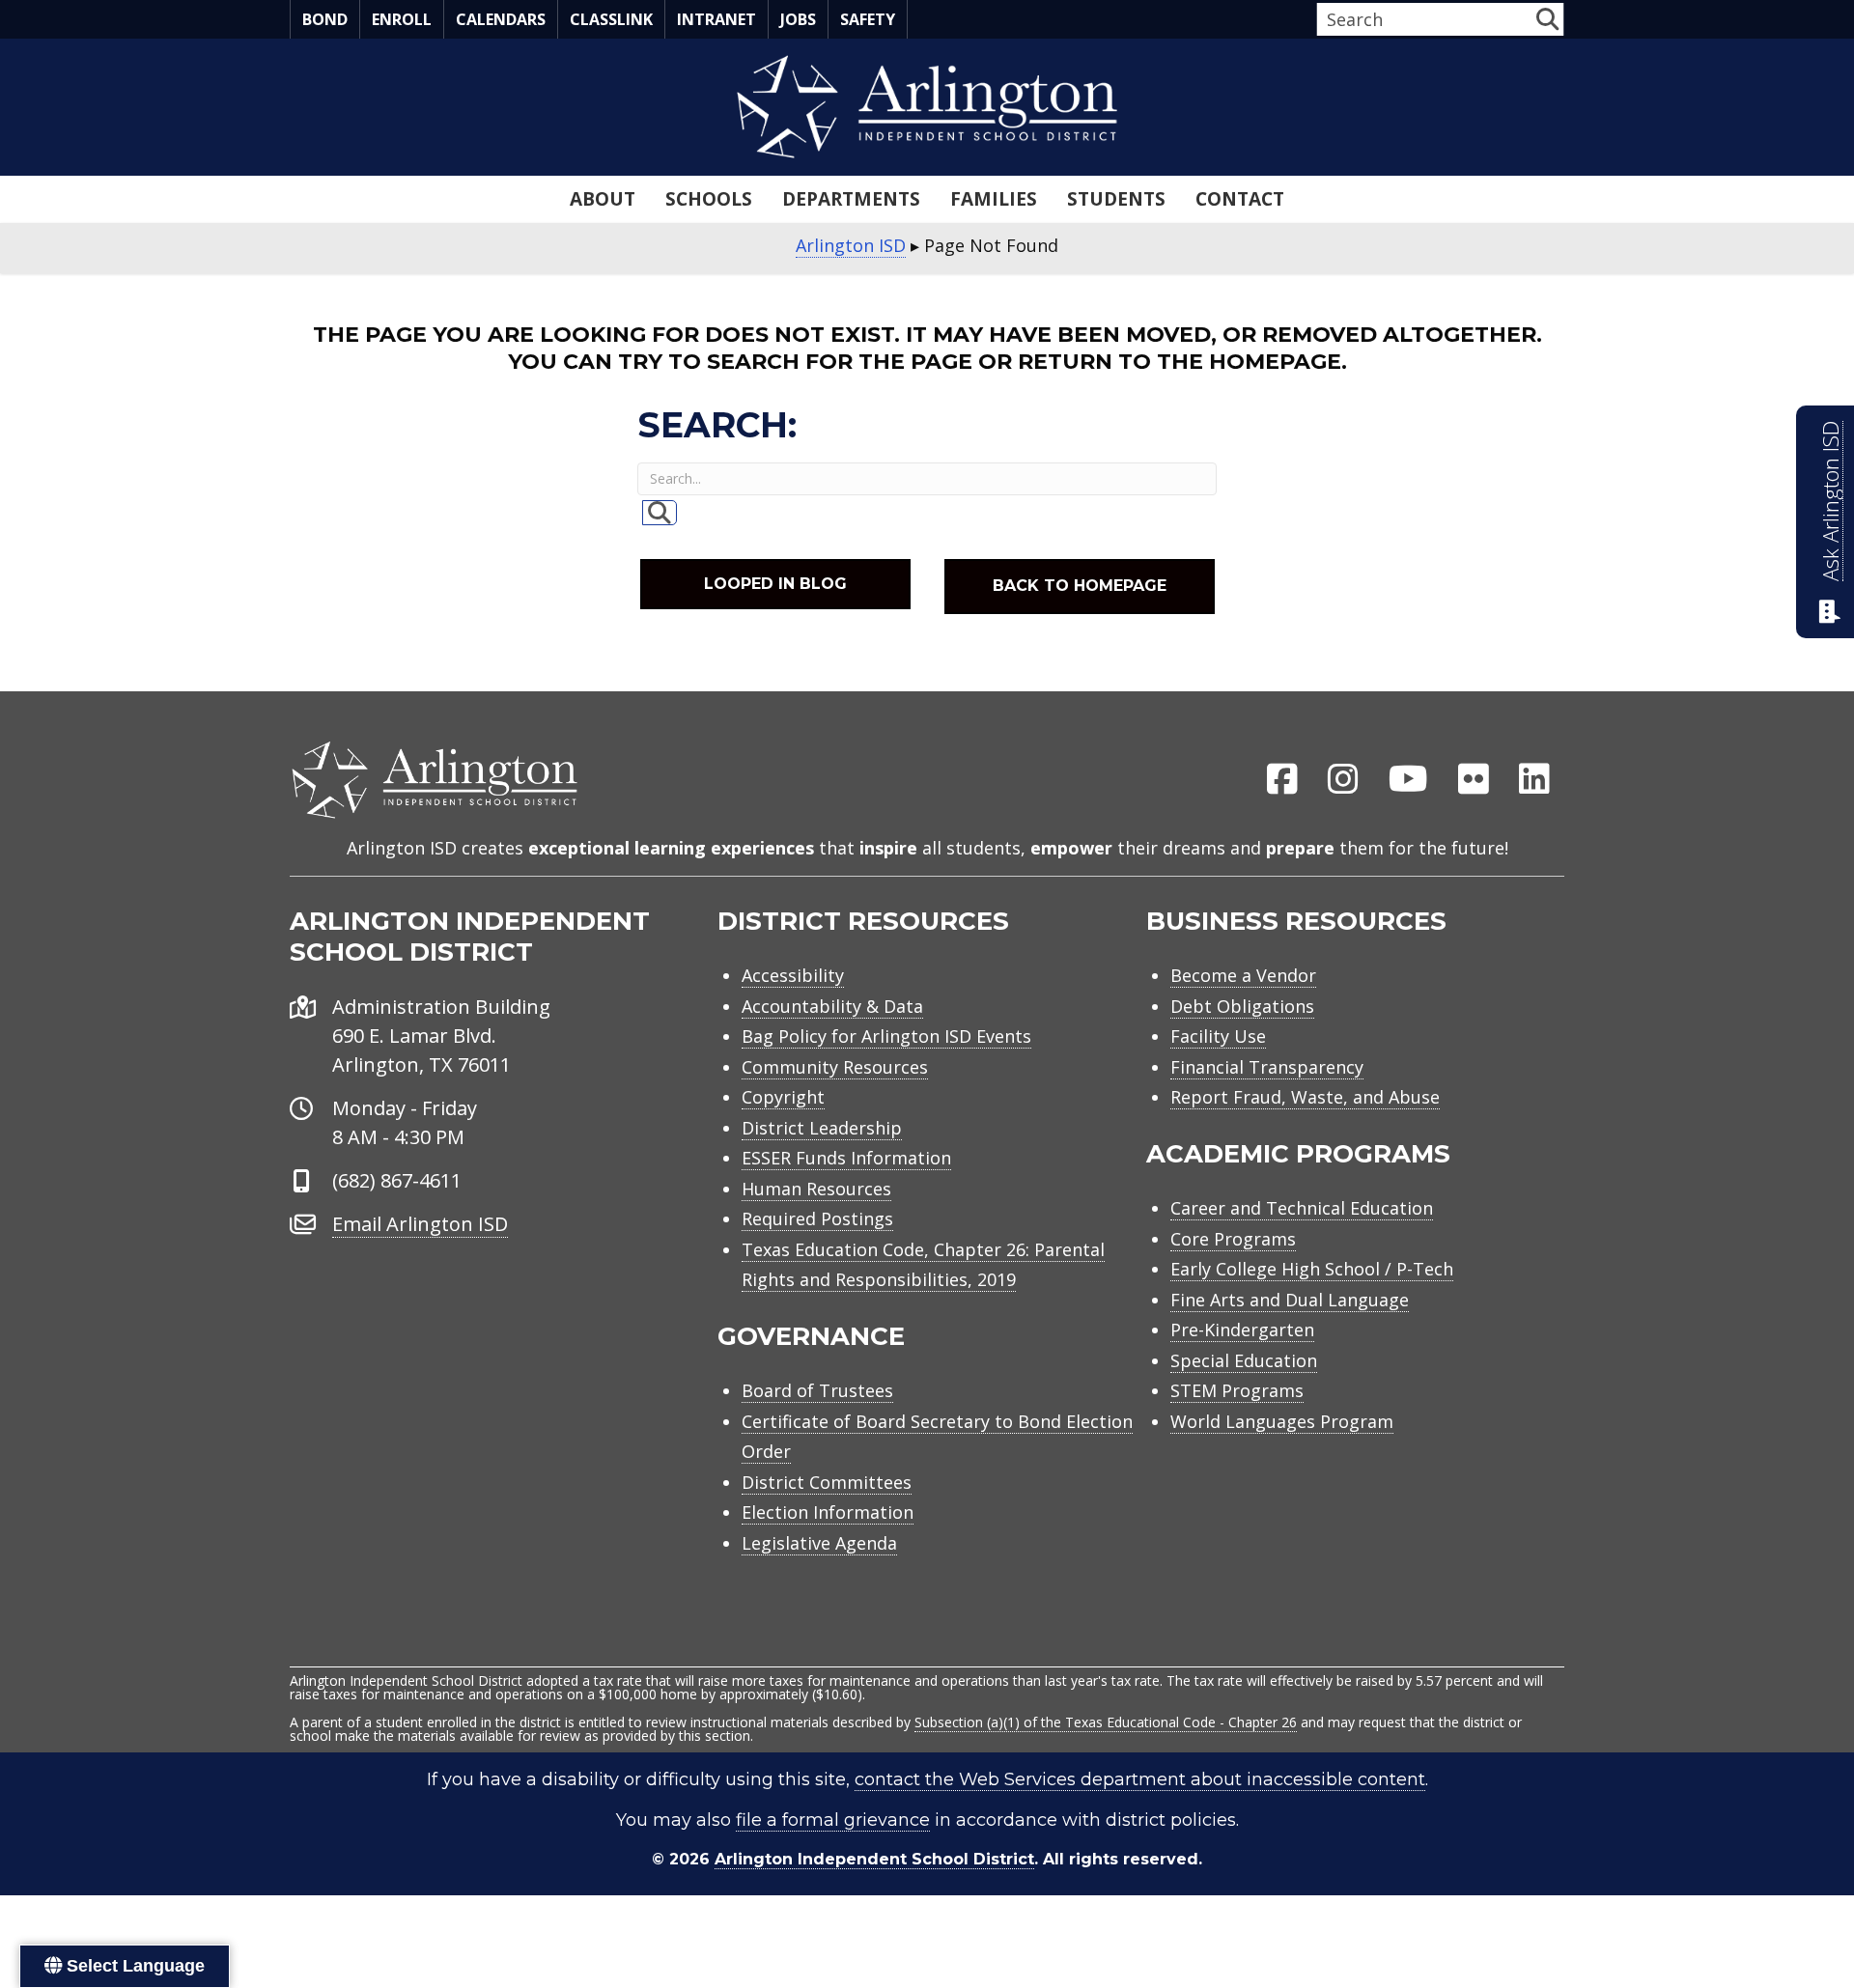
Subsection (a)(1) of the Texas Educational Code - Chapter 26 (1106, 1722)
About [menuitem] (603, 199)
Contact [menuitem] (1240, 199)
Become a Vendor (1243, 975)
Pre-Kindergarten (1242, 1330)
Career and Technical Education (1302, 1208)
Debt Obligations (1242, 1006)
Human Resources (816, 1189)
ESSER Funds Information (846, 1158)
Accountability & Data (832, 1006)
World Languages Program (1282, 1421)
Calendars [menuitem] (501, 19)
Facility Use (1218, 1036)
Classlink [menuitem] (611, 19)
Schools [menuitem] (709, 199)
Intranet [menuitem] (716, 19)
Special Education (1244, 1360)
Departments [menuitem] (851, 199)
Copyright (783, 1097)
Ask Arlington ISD (1830, 501)
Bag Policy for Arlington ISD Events (886, 1036)
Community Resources (835, 1067)
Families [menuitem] (994, 199)
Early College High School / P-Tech (1312, 1269)
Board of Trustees (817, 1390)
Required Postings (817, 1218)
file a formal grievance (833, 1820)
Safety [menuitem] (868, 19)
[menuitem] (1282, 780)
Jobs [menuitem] (798, 19)
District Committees (827, 1482)
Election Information (828, 1512)
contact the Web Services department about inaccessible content (1140, 1779)
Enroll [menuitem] (402, 19)
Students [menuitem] (1116, 199)
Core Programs (1233, 1239)
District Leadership (822, 1128)
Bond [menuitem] (325, 19)
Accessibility (793, 975)
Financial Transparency (1267, 1067)
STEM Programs (1237, 1390)
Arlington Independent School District (874, 1859)
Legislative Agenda (819, 1543)
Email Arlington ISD (420, 1224)
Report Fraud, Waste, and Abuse (1305, 1097)
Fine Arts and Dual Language (1290, 1300)
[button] (1547, 19)
